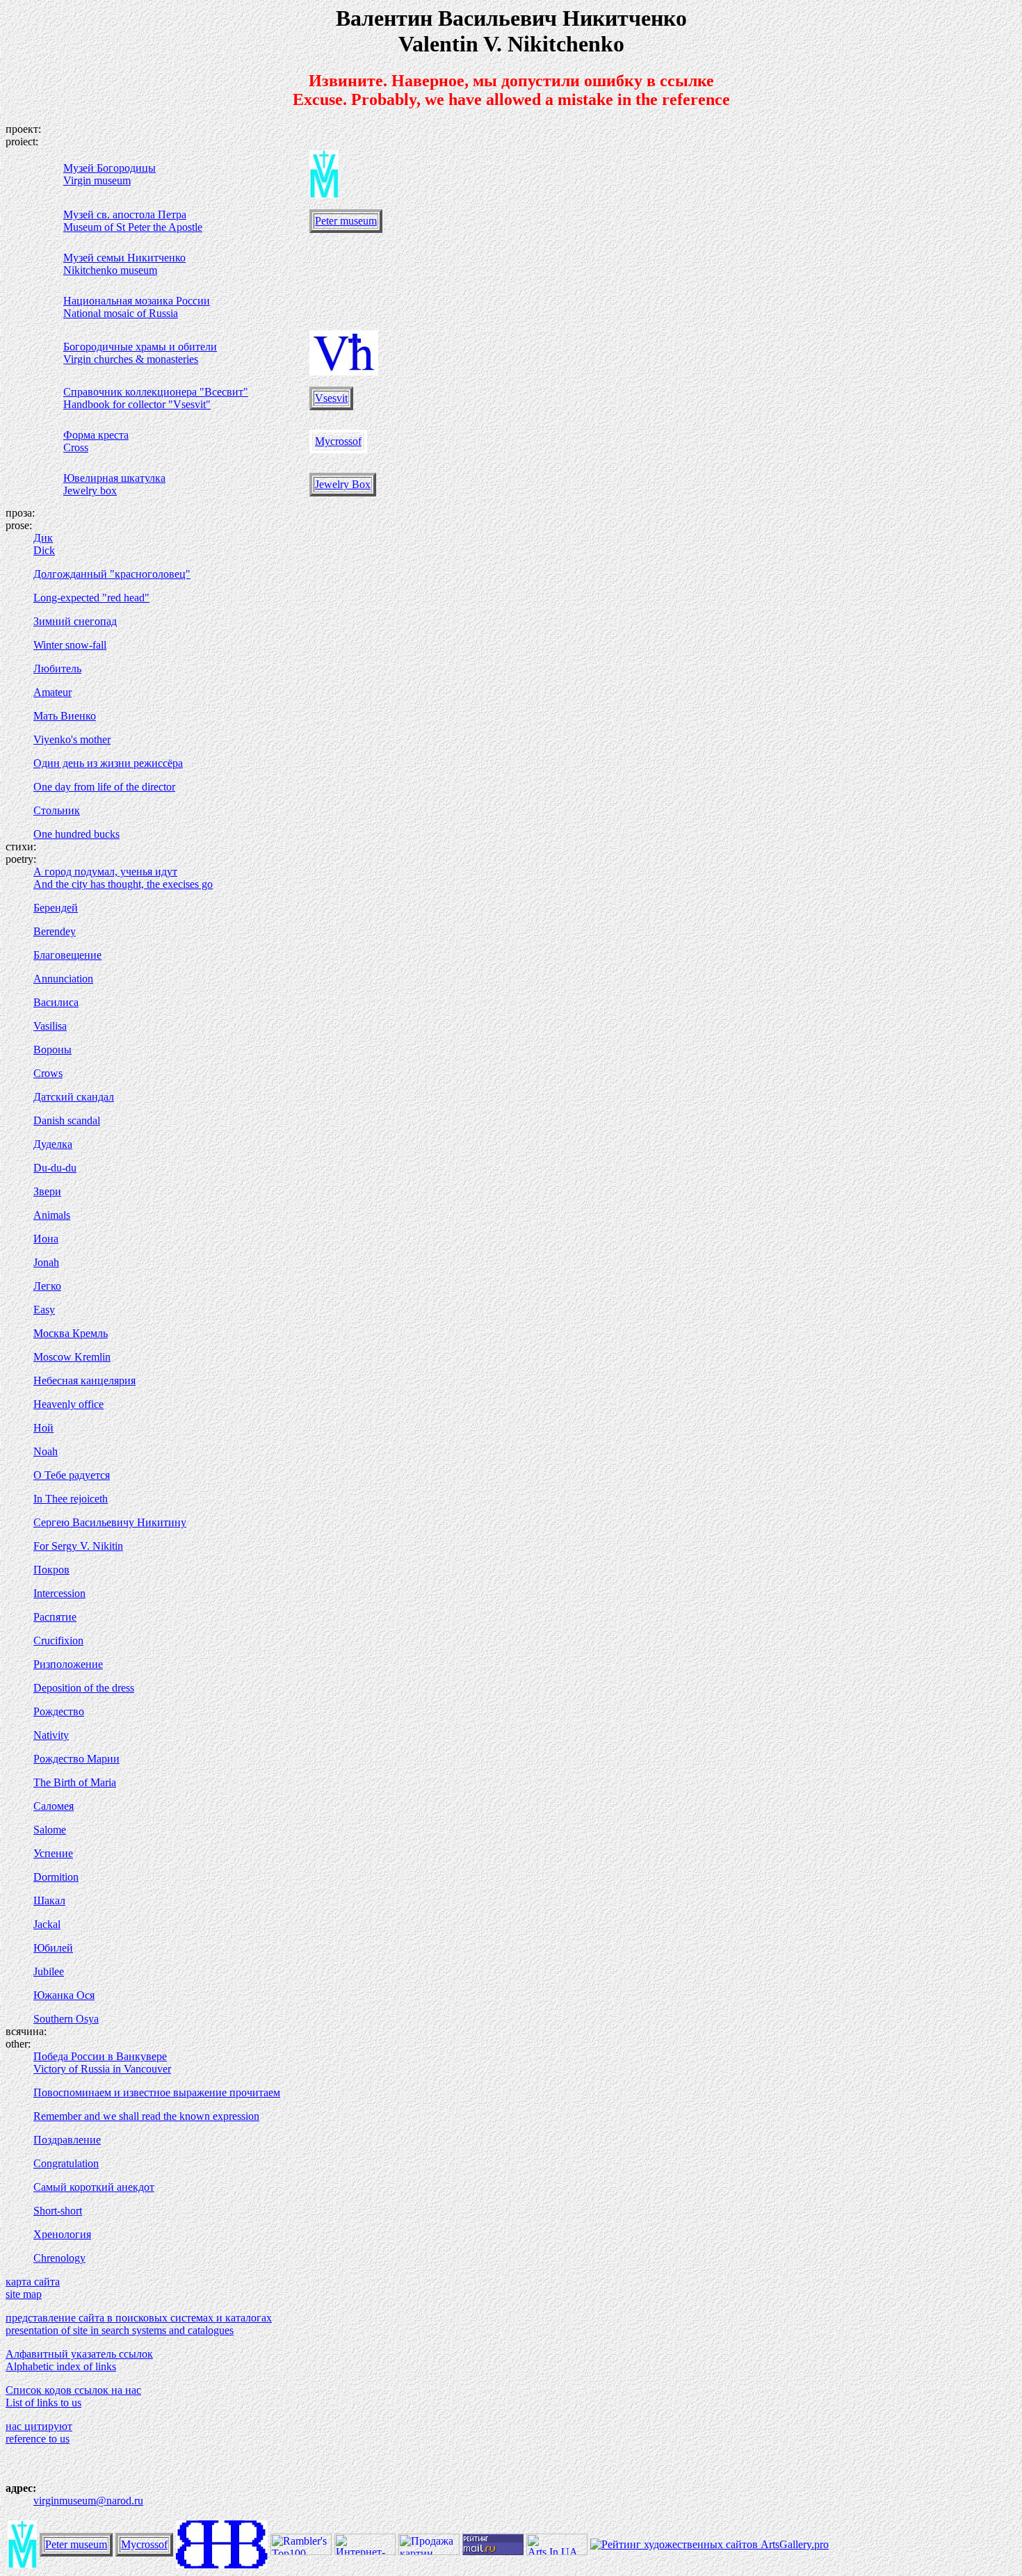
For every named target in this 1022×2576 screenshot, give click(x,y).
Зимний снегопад (75, 621)
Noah (46, 1451)
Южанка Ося (64, 1995)
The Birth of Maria (75, 1782)
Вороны (52, 1050)
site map (24, 2294)
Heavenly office (68, 1404)
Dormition (56, 1877)
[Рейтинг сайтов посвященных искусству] (557, 2551)
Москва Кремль (71, 1333)
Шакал (49, 1901)
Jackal (47, 1924)
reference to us (38, 2439)
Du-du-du (55, 1168)
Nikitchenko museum (110, 270)
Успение (53, 1853)
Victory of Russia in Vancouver (102, 2069)
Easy (44, 1310)
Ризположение (68, 1664)
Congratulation (66, 2163)
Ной (43, 1428)
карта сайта (33, 2282)
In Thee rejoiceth (71, 1499)
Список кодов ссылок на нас (73, 2390)
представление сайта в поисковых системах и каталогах (139, 2318)
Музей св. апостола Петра (125, 214)
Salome (50, 1830)
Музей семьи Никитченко (124, 258)
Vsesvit (331, 398)
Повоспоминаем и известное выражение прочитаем (157, 2092)
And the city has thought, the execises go (123, 884)
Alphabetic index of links (61, 2366)
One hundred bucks (76, 834)
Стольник (57, 810)
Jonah (46, 1262)
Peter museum (346, 221)
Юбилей (53, 1948)
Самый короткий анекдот (94, 2187)
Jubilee (49, 1971)
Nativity (51, 1735)
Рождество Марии (76, 1759)
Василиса (56, 1002)
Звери (47, 1191)
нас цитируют (39, 2426)
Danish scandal (67, 1120)
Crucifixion (58, 1641)
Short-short (58, 2211)
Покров (51, 1570)
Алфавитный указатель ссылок (79, 2354)
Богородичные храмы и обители (140, 347)
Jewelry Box (343, 484)
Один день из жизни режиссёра (108, 763)
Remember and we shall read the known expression (146, 2116)
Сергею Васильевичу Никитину (110, 1522)
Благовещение (67, 955)
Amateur (52, 692)
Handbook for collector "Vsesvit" (137, 404)
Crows (48, 1073)
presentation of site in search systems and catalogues (120, 2330)
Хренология (62, 2234)
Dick (44, 550)
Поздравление (67, 2140)
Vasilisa (50, 1026)
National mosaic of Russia (121, 313)
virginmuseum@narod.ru (88, 2501)
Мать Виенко (65, 716)
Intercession (59, 1593)
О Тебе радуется (72, 1475)
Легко (47, 1286)
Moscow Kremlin (72, 1357)
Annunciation (63, 979)
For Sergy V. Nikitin (78, 1546)
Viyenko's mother (72, 739)
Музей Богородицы (109, 168)
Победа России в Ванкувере (100, 2056)
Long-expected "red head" (91, 598)
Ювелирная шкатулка (114, 478)
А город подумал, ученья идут (105, 872)
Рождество (59, 1711)
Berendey (55, 931)
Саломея (54, 1806)
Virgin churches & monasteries (131, 359)
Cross (76, 447)
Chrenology (59, 2258)
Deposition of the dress (84, 1688)
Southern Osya (66, 2019)
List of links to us (43, 2403)
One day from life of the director (104, 787)
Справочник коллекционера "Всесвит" (156, 392)
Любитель (57, 669)
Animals (52, 1215)
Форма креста (96, 435)
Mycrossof (338, 441)
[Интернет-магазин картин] (365, 2551)
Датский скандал (74, 1097)
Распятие (55, 1617)
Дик (43, 538)
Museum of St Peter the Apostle (133, 227)
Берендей (56, 908)
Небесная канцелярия (84, 1380)
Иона (46, 1239)
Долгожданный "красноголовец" (112, 574)
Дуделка (53, 1144)
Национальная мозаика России (137, 301)
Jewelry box (90, 491)
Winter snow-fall (70, 645)
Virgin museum (97, 180)
